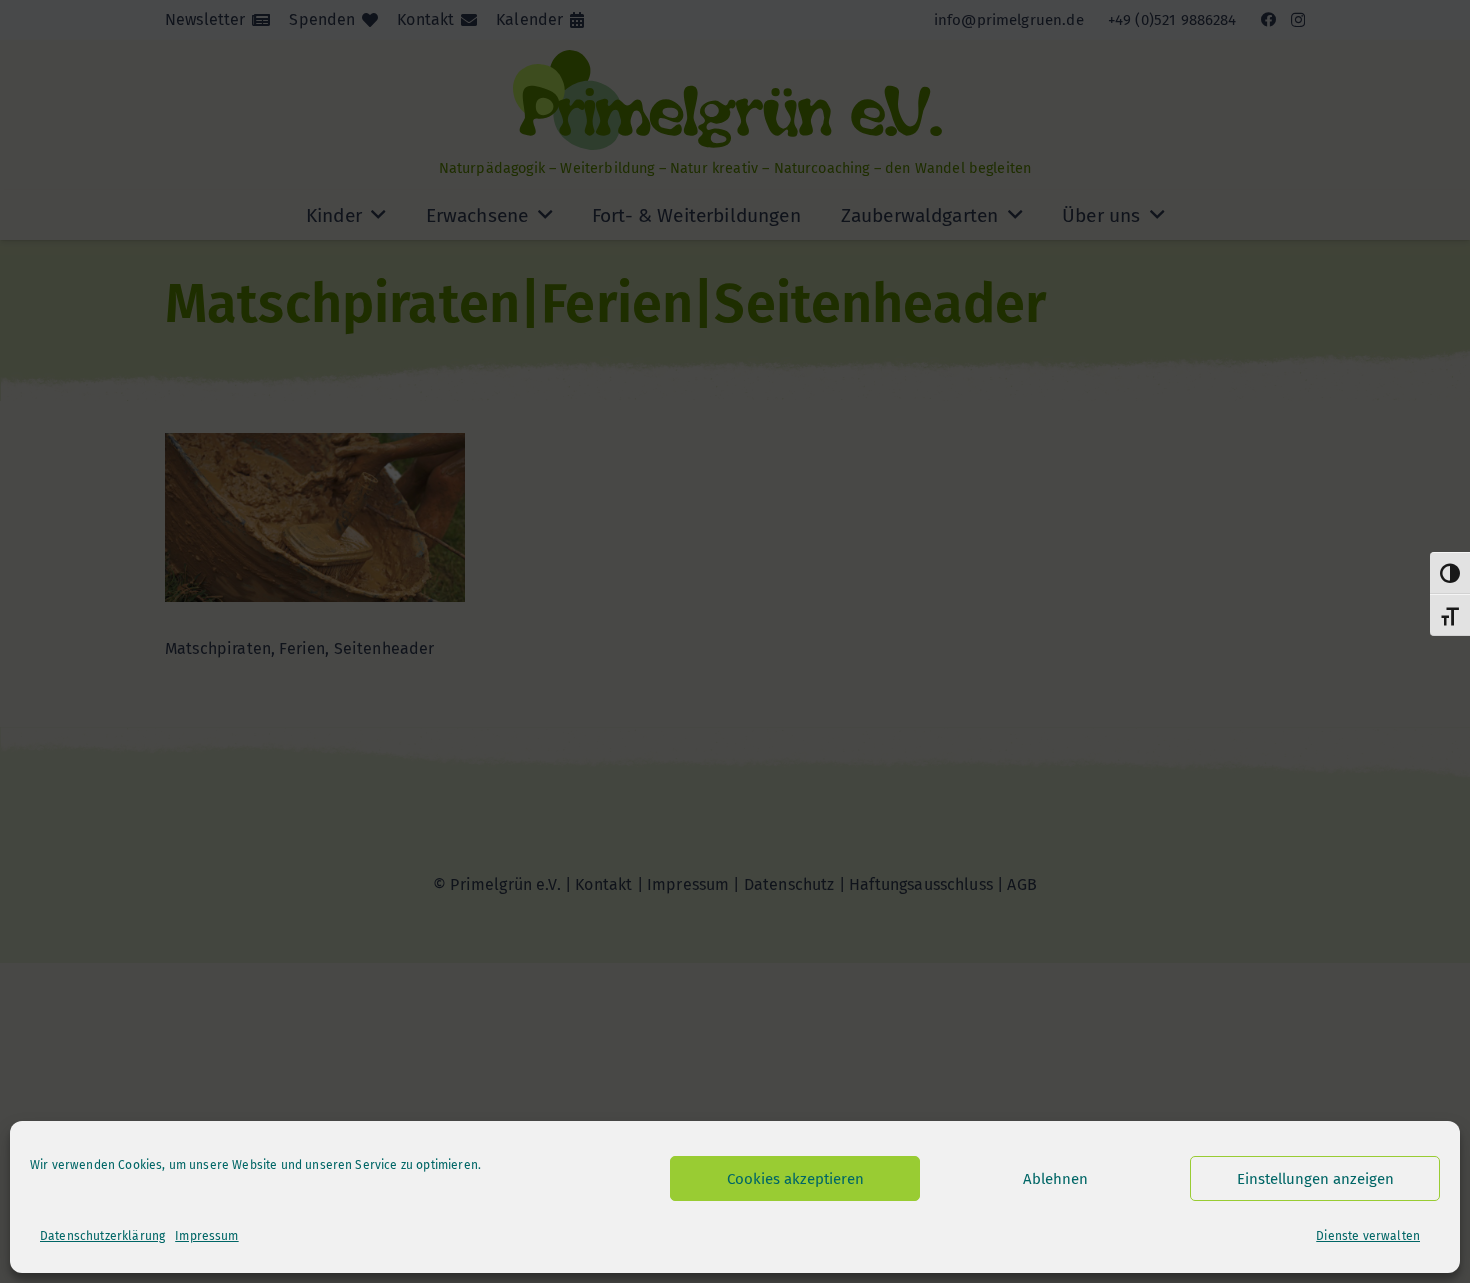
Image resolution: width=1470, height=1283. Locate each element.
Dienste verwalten (1368, 1236)
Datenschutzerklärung (102, 1236)
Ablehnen (1055, 1179)
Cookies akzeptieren (795, 1179)
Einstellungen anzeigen (1315, 1179)
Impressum (206, 1236)
